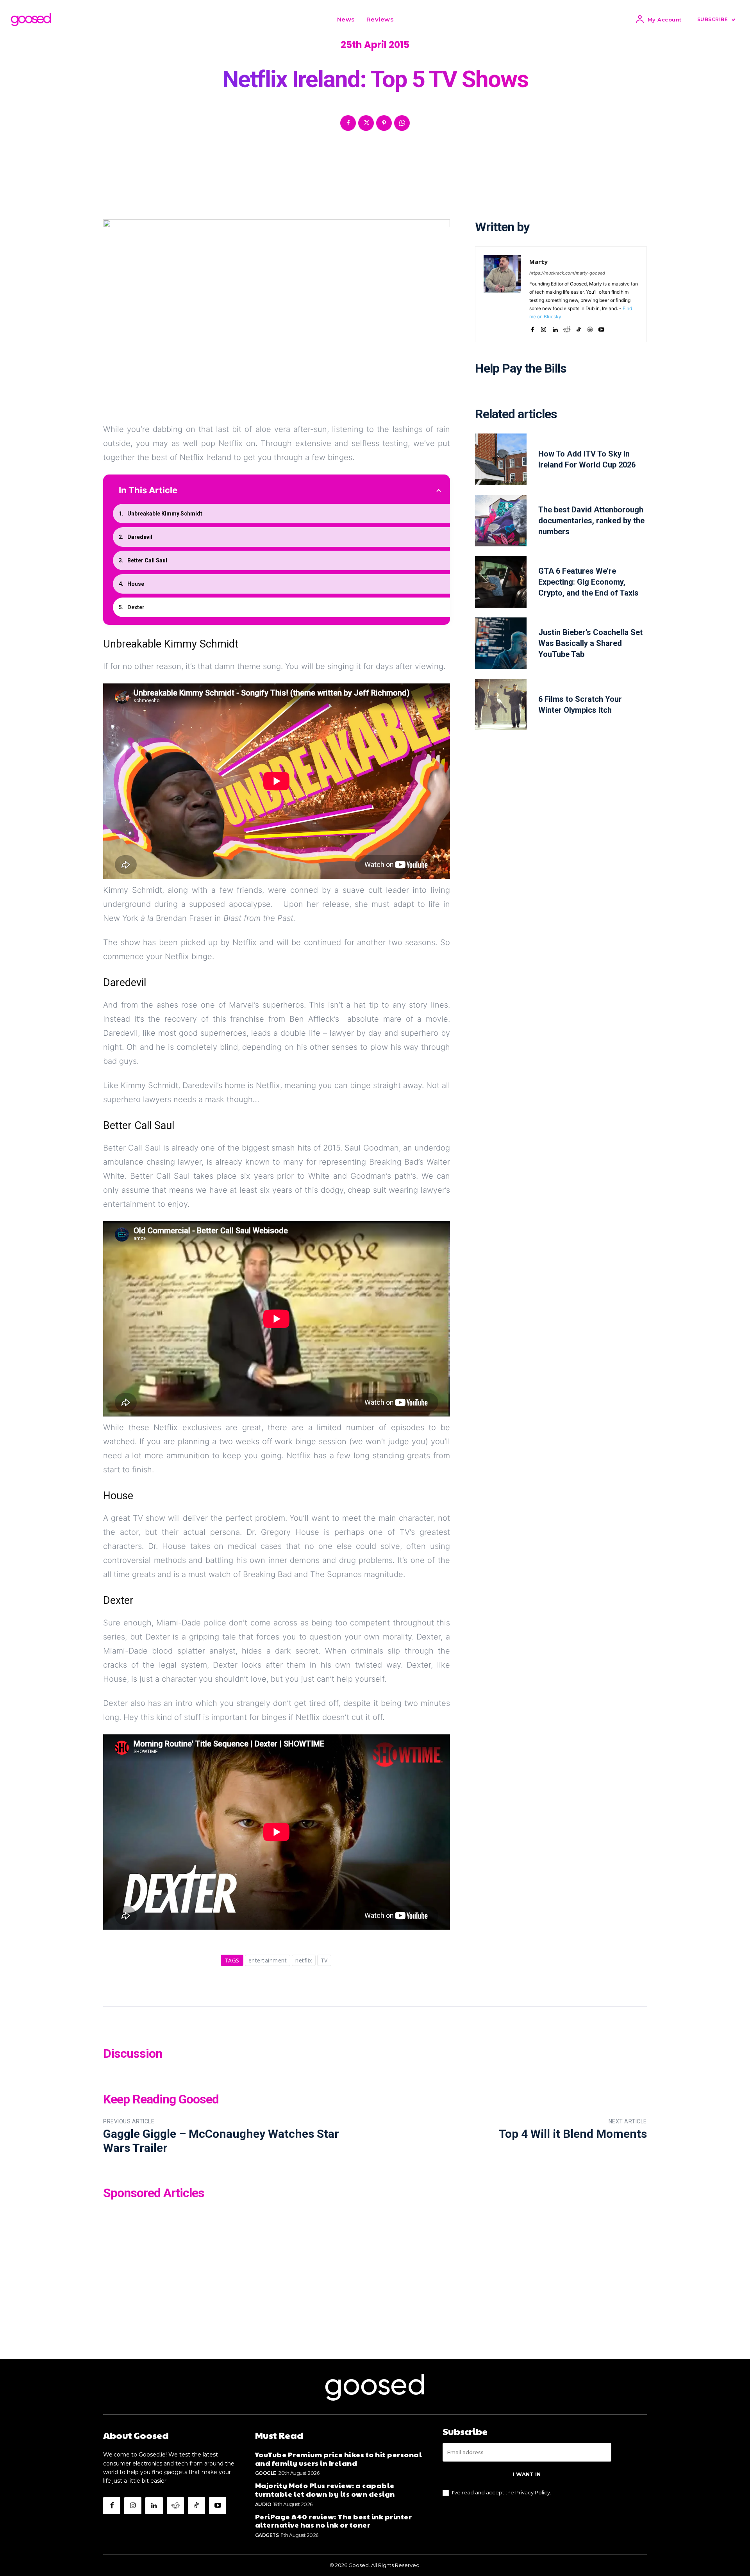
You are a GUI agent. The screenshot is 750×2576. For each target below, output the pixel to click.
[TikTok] (579, 328)
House (136, 584)
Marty (538, 262)
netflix (304, 1960)
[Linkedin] (555, 328)
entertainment (268, 1960)
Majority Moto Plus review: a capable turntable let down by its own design (325, 2489)
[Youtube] (601, 328)
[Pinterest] (384, 123)
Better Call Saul (147, 560)
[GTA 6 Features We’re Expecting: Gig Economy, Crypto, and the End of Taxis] (501, 582)
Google (266, 2473)
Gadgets (267, 2535)
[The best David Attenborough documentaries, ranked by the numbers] (501, 521)
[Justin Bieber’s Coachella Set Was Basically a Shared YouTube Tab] (501, 643)
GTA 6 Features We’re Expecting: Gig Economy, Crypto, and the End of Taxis (588, 582)
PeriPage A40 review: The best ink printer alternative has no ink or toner (334, 2521)
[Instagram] (544, 328)
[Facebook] (348, 123)
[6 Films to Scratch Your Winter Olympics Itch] (501, 705)
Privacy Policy (533, 2492)
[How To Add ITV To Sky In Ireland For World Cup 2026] (501, 459)
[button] (409, 20)
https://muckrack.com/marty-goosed (567, 273)
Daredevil (140, 537)
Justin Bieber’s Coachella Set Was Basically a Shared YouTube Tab (590, 643)
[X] (366, 123)
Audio (263, 2504)
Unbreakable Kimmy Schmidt (165, 514)
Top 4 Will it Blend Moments (573, 2134)
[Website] (590, 328)
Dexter (136, 607)
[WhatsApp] (402, 123)
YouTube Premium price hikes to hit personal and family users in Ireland (339, 2459)
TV (324, 1960)
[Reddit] (567, 328)
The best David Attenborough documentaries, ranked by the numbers (591, 521)
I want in (527, 2474)
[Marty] (502, 294)
